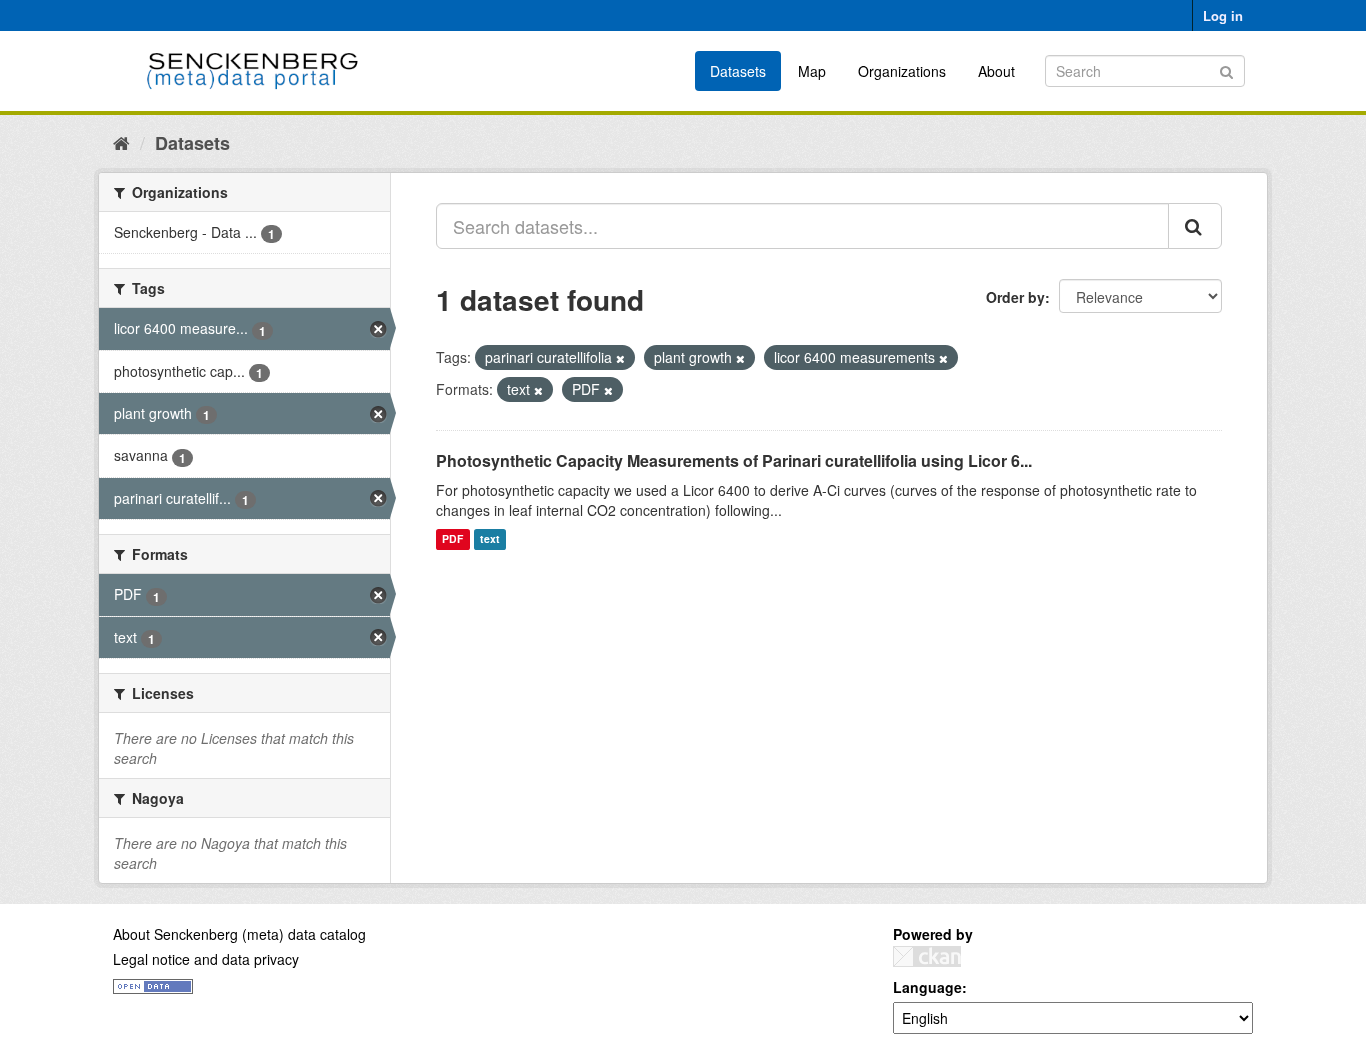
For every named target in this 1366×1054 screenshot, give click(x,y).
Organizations (902, 71)
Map (812, 71)
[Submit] (1226, 69)
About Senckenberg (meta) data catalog (239, 934)
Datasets (738, 71)
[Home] (121, 142)
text (490, 539)
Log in (1223, 15)
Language (927, 987)
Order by (1015, 297)
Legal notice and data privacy (206, 959)
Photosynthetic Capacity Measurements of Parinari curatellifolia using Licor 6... (734, 460)
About (996, 71)
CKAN (927, 956)
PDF (452, 539)
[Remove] (620, 358)
